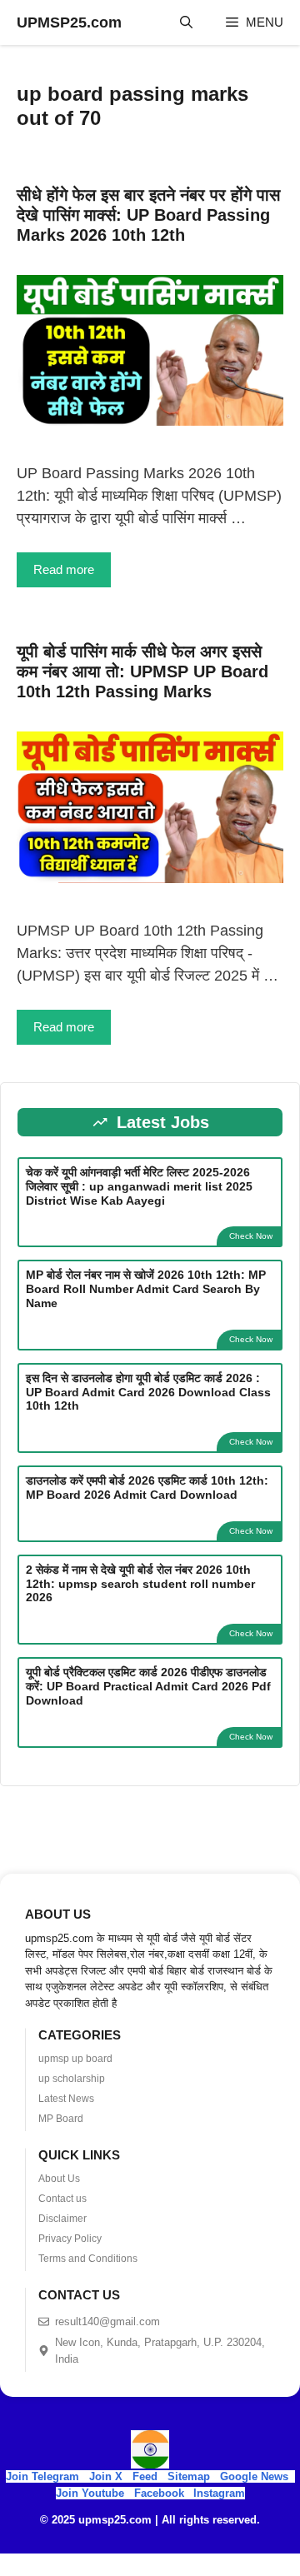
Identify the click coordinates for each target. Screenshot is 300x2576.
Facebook (159, 2493)
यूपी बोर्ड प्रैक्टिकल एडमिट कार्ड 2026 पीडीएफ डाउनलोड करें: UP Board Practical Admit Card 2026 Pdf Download (148, 1686)
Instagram (219, 2493)
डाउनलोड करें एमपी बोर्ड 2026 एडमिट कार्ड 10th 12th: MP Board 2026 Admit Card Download (147, 1488)
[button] (186, 22)
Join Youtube (90, 2493)
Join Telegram (42, 2476)
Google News (254, 2476)
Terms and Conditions (88, 2259)
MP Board (61, 2119)
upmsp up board (75, 2059)
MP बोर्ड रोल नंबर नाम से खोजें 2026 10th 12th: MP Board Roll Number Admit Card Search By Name (146, 1289)
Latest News (66, 2099)
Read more (64, 569)
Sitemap (189, 2476)
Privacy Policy (70, 2239)
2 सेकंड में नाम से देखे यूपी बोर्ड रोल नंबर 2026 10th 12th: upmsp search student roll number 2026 (140, 1584)
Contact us (62, 2199)
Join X (107, 2476)
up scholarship (72, 2079)
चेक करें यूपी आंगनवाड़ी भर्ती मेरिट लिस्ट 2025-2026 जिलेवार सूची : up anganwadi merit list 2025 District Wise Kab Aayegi (139, 1186)
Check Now (251, 1236)
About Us (59, 2179)
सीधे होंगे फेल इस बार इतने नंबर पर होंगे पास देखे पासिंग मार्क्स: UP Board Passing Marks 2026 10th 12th (148, 215)
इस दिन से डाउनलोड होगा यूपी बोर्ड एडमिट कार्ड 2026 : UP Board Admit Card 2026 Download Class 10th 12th (148, 1392)
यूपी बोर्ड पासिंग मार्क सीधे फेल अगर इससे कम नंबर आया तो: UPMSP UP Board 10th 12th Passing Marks (142, 671)
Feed (145, 2476)
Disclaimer (62, 2219)
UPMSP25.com (69, 22)
